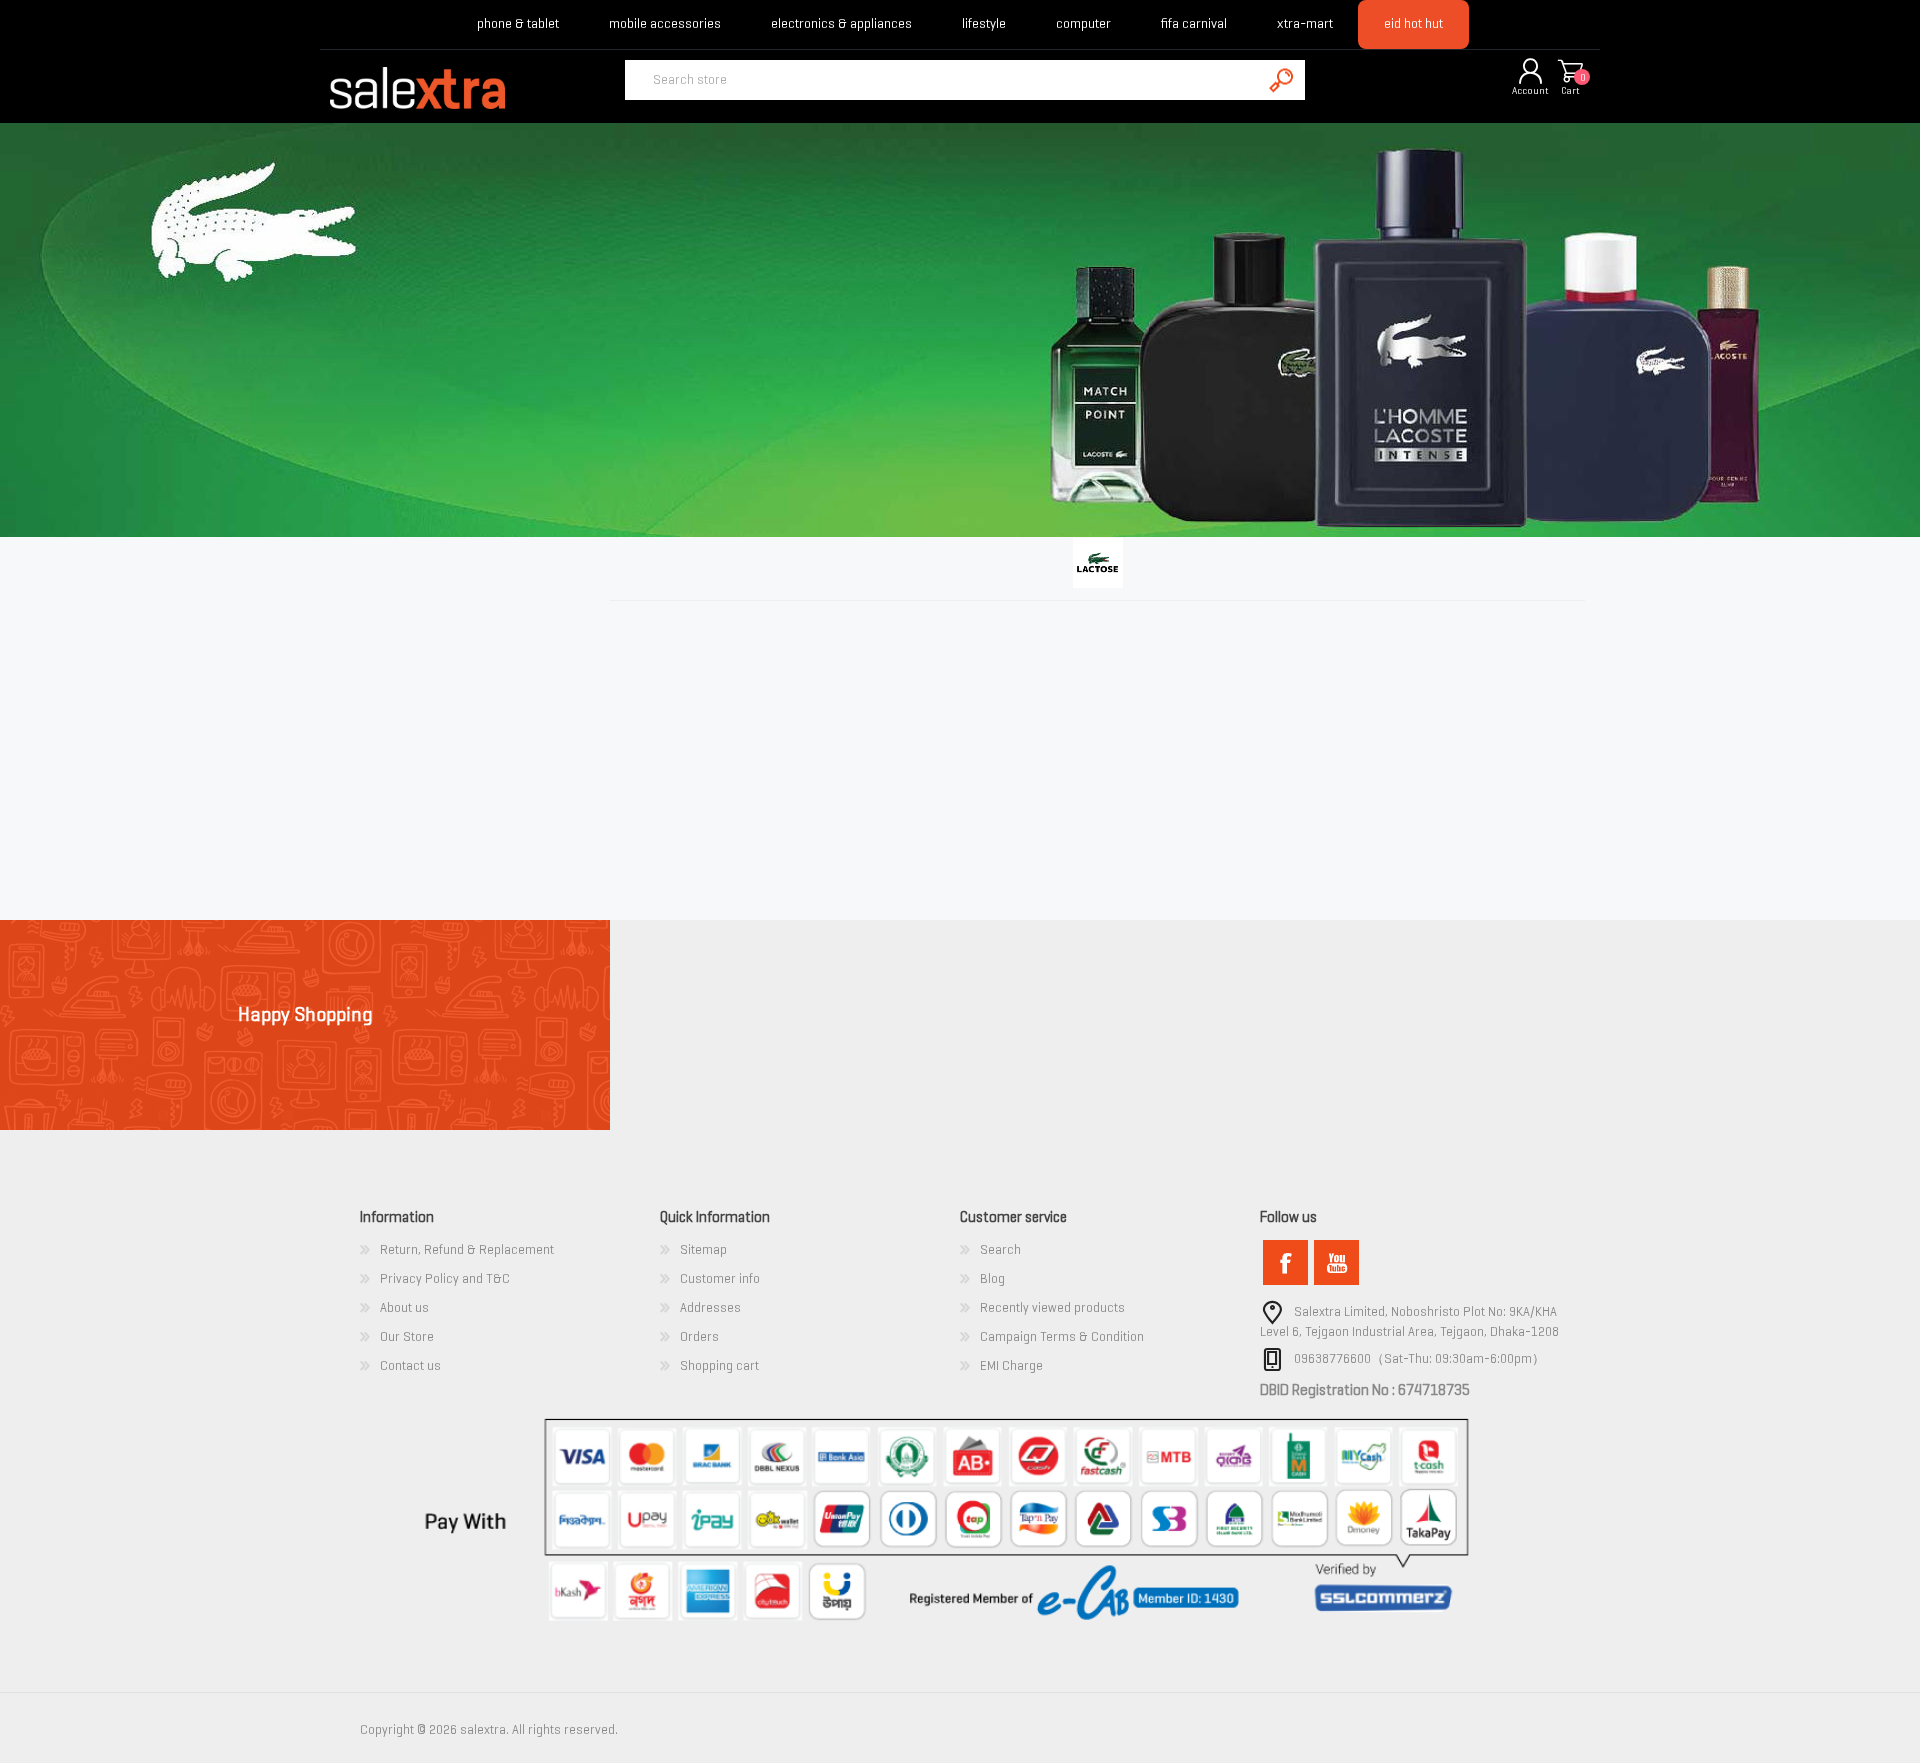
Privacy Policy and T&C (445, 1278)
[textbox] (943, 80)
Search (1000, 1249)
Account (1530, 90)
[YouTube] (1336, 1262)
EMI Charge (1011, 1365)
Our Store (407, 1336)
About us (404, 1307)
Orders (699, 1336)
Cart (1570, 90)
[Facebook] (1285, 1262)
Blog (992, 1278)
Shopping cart (1570, 72)
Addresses (710, 1307)
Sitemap (703, 1249)
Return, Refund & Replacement (467, 1249)
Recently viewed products (1052, 1307)
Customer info (720, 1278)
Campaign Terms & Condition (1062, 1336)
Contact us (410, 1365)
